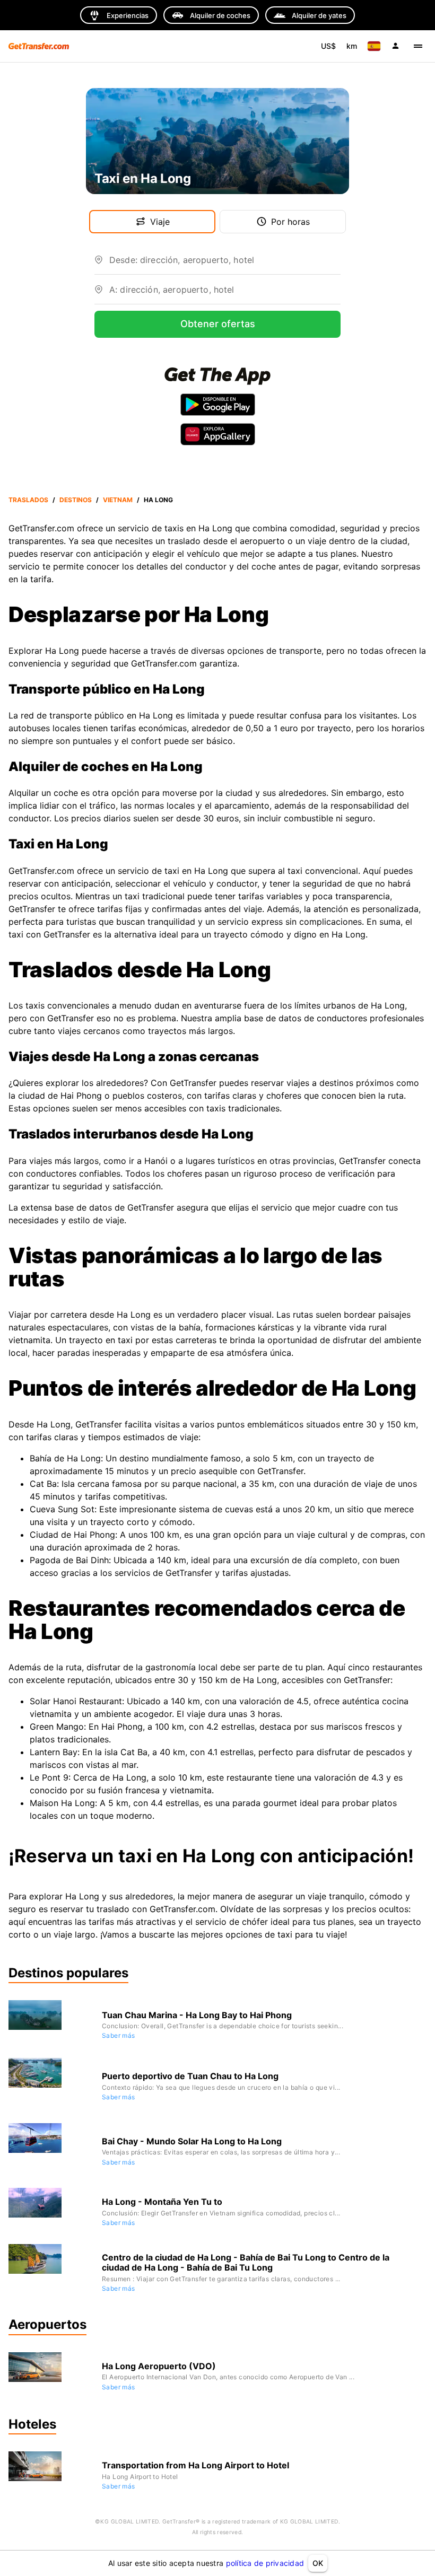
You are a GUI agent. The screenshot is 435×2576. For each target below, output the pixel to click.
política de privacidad (265, 2563)
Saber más (119, 2035)
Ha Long (158, 500)
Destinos (76, 500)
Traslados (28, 500)
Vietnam (118, 500)
